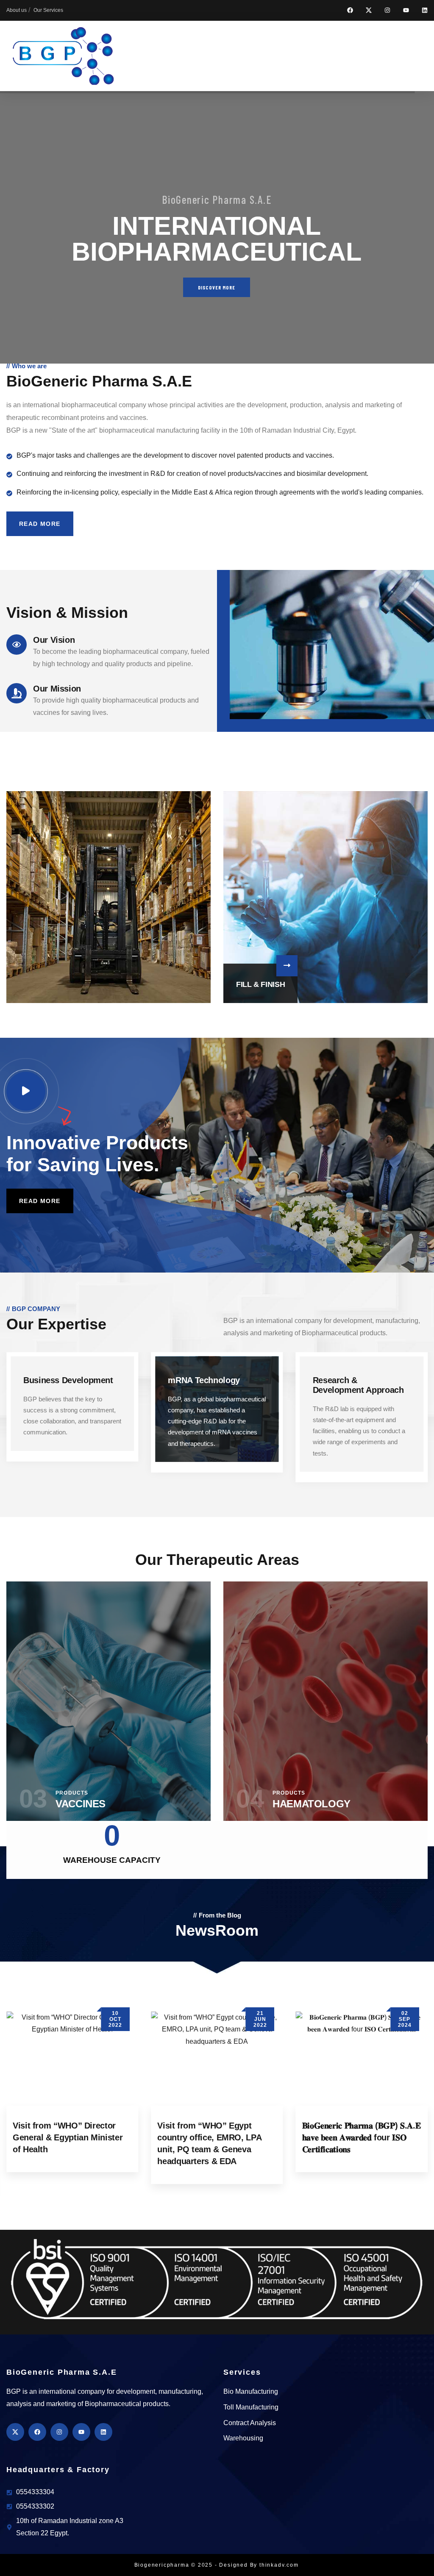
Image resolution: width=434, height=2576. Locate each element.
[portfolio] (108, 897)
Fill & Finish (260, 984)
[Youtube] (406, 10)
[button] (423, 904)
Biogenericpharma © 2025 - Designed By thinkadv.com (217, 2565)
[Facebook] (350, 10)
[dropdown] (430, 56)
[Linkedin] (425, 10)
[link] (72, 1413)
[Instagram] (387, 10)
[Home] (63, 56)
